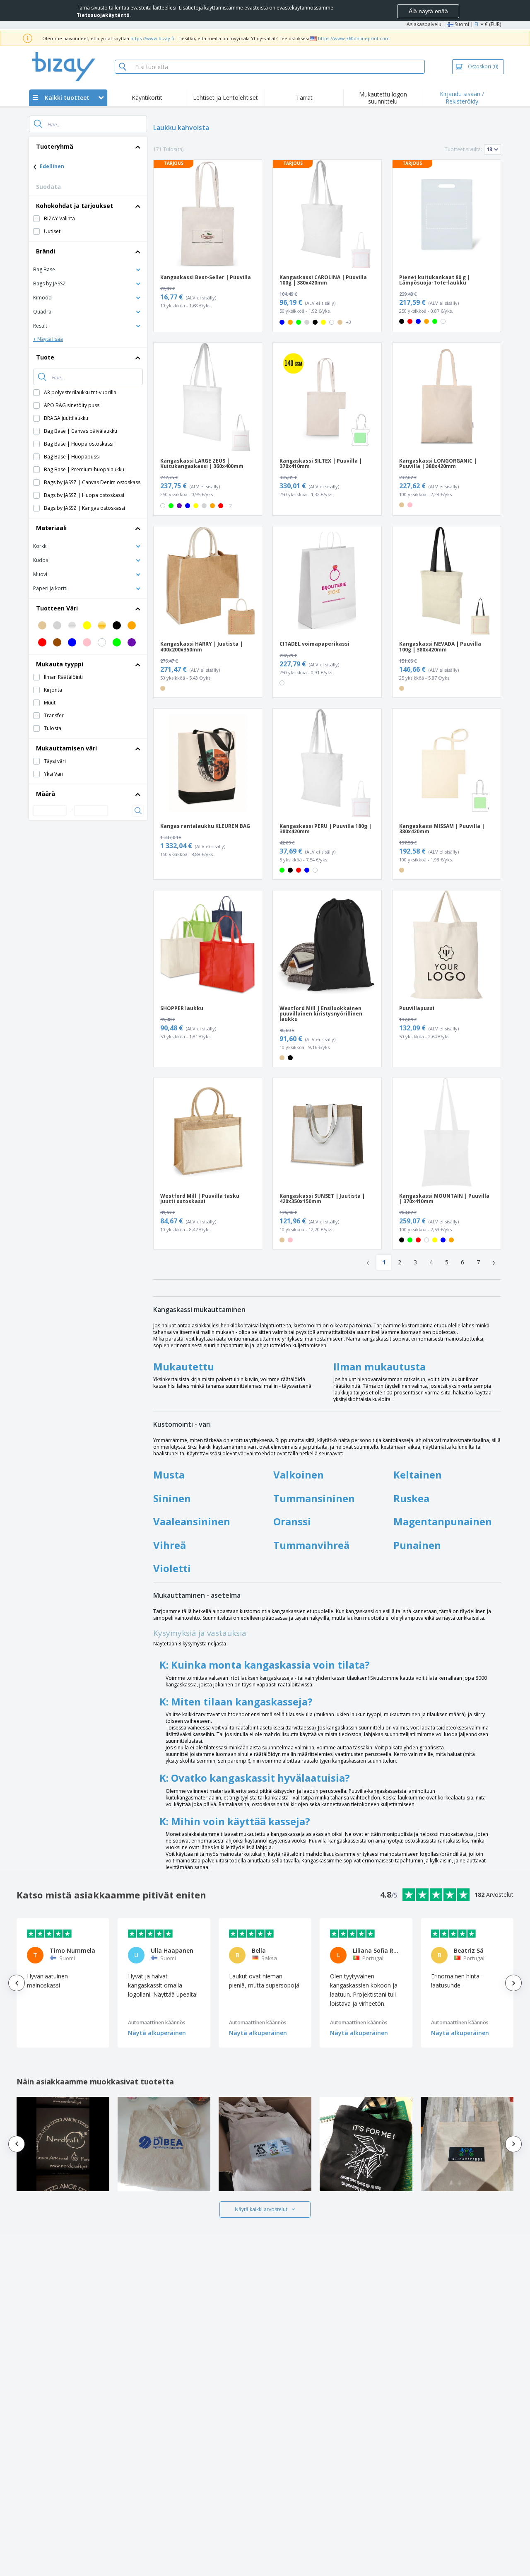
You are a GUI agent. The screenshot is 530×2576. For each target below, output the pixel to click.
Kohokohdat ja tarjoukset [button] (75, 206)
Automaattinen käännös (157, 2022)
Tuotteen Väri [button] (57, 608)
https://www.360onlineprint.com (354, 38)
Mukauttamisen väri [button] (66, 748)
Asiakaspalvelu (424, 24)
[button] (88, 269)
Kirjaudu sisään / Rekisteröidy (462, 98)
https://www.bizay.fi (152, 38)
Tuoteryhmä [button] (55, 146)
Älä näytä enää (428, 11)
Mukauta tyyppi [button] (60, 664)
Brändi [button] (46, 251)
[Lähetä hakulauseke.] (38, 124)
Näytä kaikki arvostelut (261, 2209)
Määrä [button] (46, 794)
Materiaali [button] (51, 528)
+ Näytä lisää (48, 339)
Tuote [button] (45, 357)
